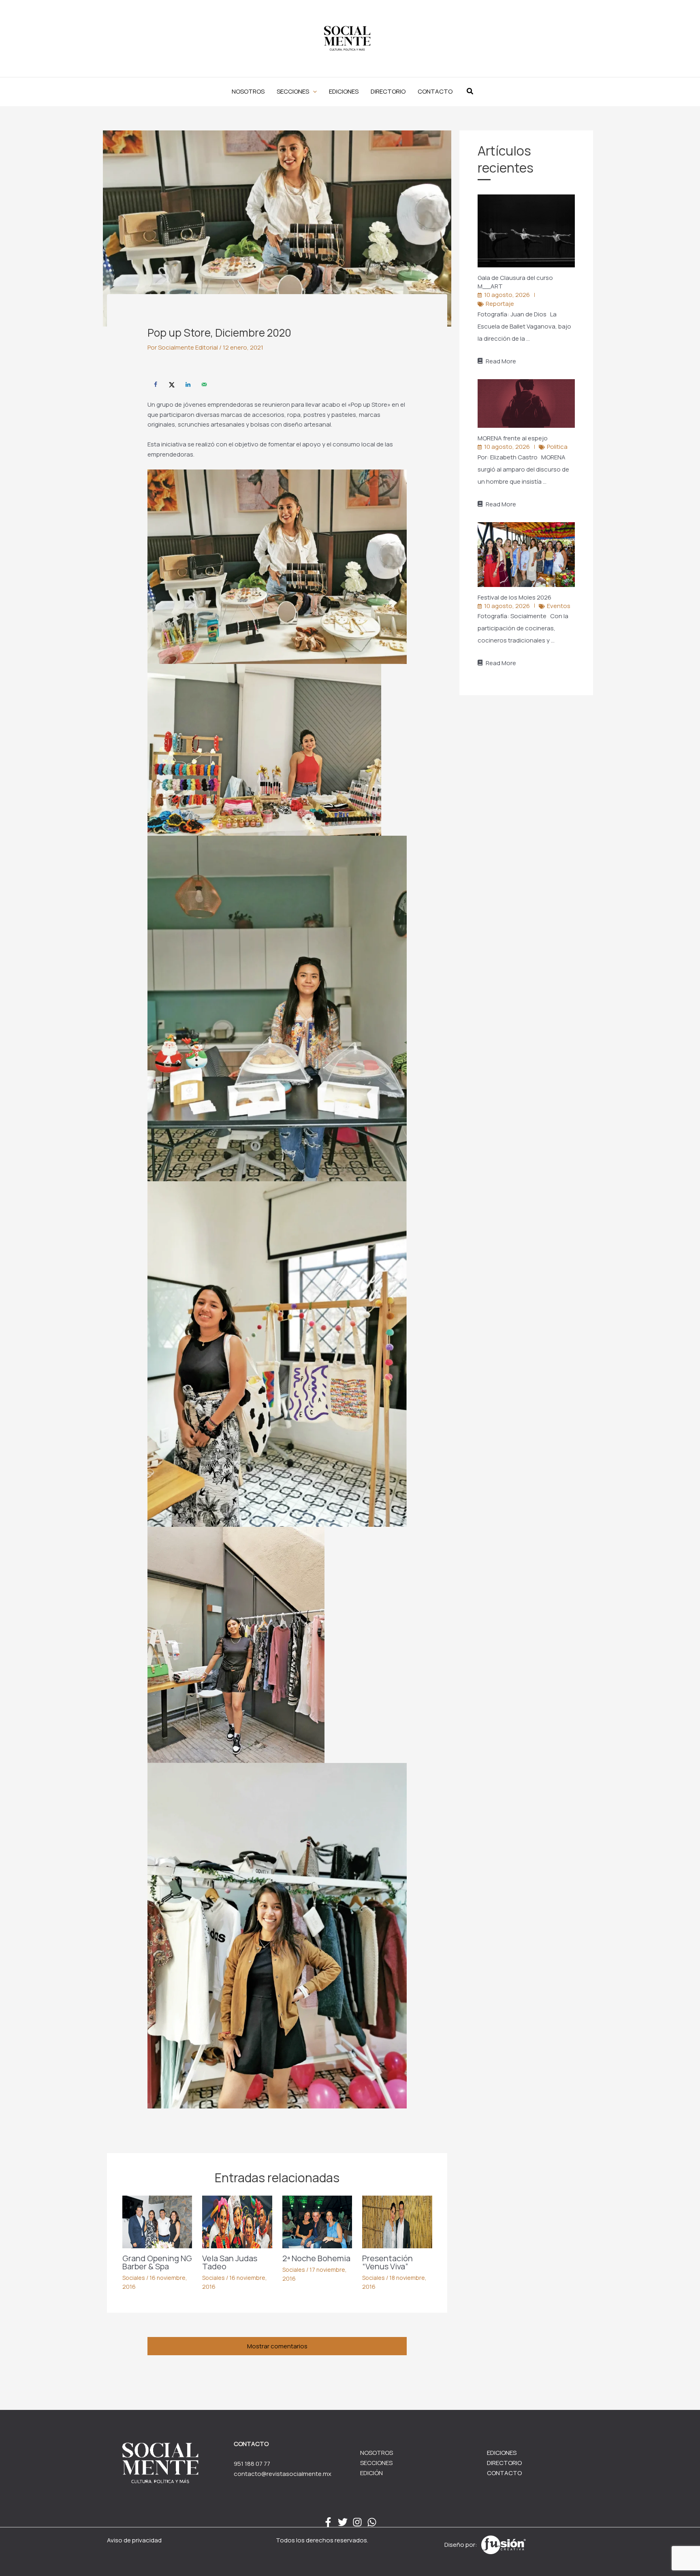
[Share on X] (172, 384)
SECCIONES (376, 2463)
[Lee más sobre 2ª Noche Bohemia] (317, 2221)
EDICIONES (502, 2453)
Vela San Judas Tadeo (230, 2262)
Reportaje (500, 304)
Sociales (134, 2278)
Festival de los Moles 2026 (515, 597)
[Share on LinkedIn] (188, 384)
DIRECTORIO (504, 2463)
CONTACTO (504, 2473)
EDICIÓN (371, 2473)
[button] (297, 92)
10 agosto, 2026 (507, 295)
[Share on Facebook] (156, 384)
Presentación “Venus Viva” (387, 2262)
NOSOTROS (377, 2453)
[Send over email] (204, 384)
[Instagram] (357, 2522)
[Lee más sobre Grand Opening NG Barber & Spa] (157, 2221)
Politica (557, 447)
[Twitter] (343, 2522)
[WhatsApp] (372, 2522)
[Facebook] (328, 2522)
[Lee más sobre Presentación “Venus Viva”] (397, 2221)
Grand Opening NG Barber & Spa (157, 2262)
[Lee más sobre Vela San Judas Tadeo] (237, 2221)
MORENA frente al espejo (513, 438)
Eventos (559, 606)
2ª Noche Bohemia (316, 2258)
